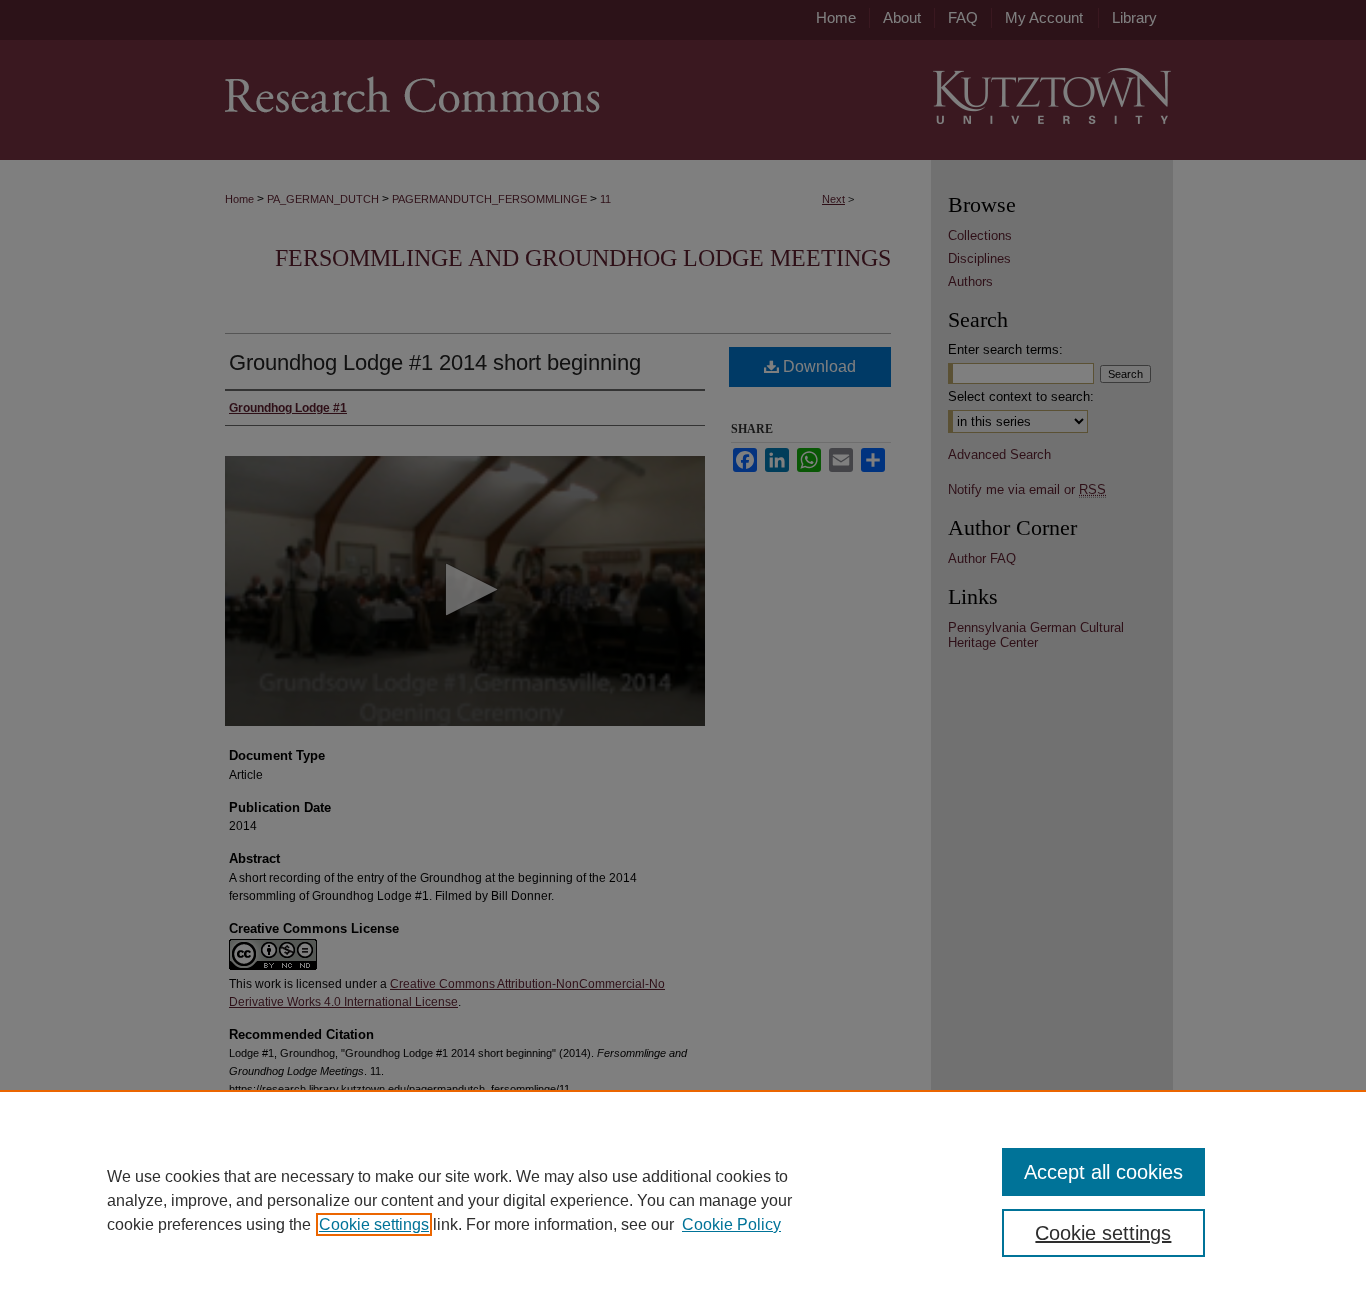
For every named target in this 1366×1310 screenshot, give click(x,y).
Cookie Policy (731, 1224)
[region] (683, 1200)
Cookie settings (374, 1224)
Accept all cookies (1103, 1172)
